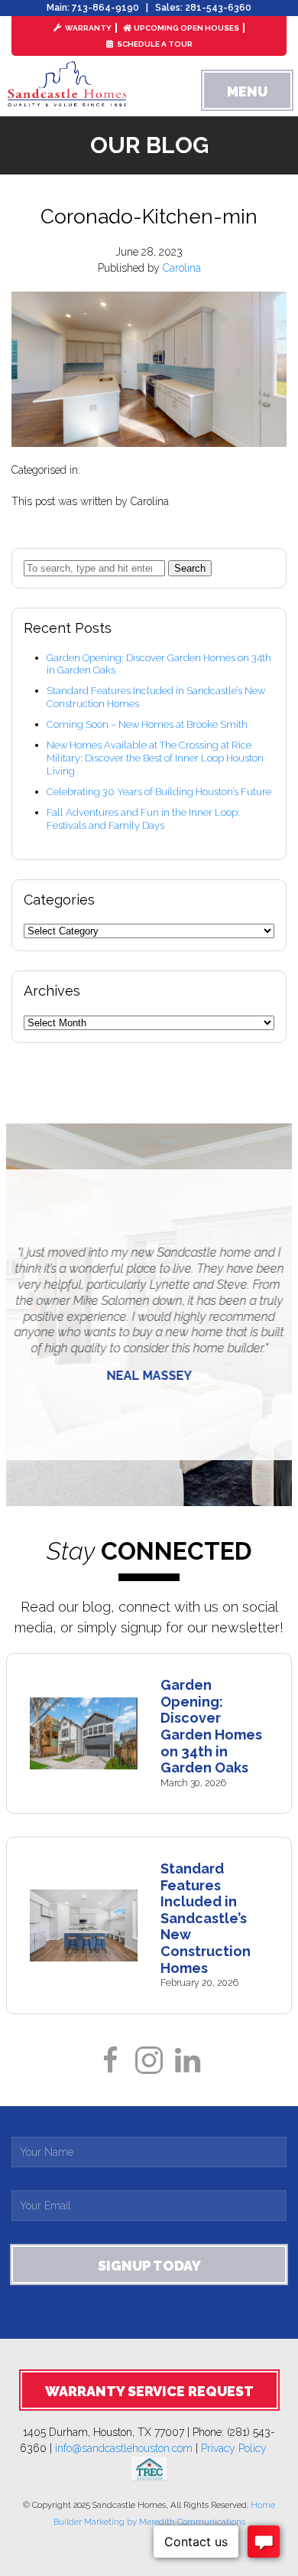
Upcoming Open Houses (186, 28)
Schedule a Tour (154, 44)
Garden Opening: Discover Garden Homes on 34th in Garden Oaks (211, 1726)
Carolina (182, 268)
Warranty (87, 28)
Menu (247, 91)
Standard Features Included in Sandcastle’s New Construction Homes (206, 1918)
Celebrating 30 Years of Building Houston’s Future (159, 792)
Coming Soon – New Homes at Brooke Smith (147, 724)
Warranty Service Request (149, 2391)
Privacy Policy (240, 2448)
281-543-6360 (218, 8)
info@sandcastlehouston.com (124, 2448)
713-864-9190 (105, 8)
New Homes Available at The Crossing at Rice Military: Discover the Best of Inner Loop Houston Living (155, 758)
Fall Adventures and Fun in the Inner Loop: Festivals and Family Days (143, 819)
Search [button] (190, 568)
